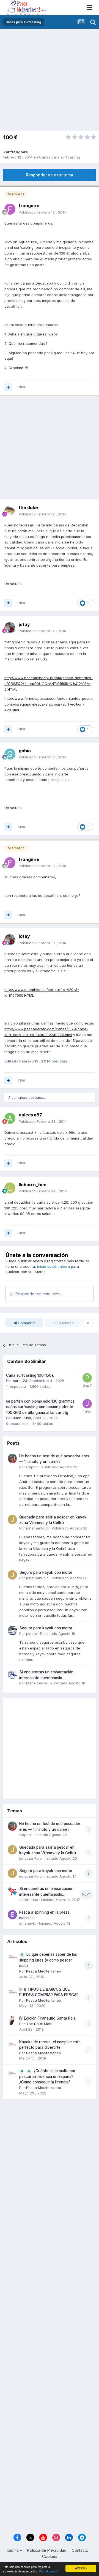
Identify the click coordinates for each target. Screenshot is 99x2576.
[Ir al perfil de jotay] (10, 628)
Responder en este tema (50, 175)
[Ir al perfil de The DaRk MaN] (12, 2021)
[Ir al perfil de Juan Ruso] (87, 1404)
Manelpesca (37, 1683)
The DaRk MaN (39, 2024)
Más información (49, 2571)
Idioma (13, 2550)
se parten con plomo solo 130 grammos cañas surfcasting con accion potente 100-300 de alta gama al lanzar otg (40, 1407)
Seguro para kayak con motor (46, 1572)
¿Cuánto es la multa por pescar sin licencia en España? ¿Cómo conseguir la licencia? (47, 2076)
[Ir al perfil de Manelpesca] (12, 1674)
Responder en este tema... (39, 1294)
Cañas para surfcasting (60, 157)
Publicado (42, 212)
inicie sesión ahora (53, 1266)
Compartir (26, 1323)
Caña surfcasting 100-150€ (30, 1375)
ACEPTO (81, 2568)
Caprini (32, 1467)
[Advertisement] (50, 81)
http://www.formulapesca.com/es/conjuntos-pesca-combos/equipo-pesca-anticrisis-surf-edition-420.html (49, 704)
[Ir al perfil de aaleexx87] (10, 1118)
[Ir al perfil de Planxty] (87, 1378)
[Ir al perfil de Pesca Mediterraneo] (12, 1957)
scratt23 (20, 1381)
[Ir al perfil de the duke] (10, 511)
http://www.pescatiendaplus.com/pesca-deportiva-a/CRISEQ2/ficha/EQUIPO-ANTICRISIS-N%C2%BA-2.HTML (49, 684)
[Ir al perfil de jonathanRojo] (12, 1520)
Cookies (50, 2556)
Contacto (80, 2550)
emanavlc (28, 1923)
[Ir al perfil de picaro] (12, 1630)
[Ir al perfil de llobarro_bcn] (10, 1188)
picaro (32, 1633)
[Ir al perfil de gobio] (10, 754)
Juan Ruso (22, 1418)
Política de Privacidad (47, 2550)
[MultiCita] (8, 387)
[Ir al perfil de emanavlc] (12, 1915)
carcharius (29, 1900)
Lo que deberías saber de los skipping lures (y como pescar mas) (48, 1960)
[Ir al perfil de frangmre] (10, 209)
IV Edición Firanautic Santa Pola (47, 2018)
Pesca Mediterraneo (44, 1971)
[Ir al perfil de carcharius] (12, 1891)
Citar (21, 387)
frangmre (19, 152)
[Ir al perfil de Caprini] (12, 1458)
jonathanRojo (37, 1528)
